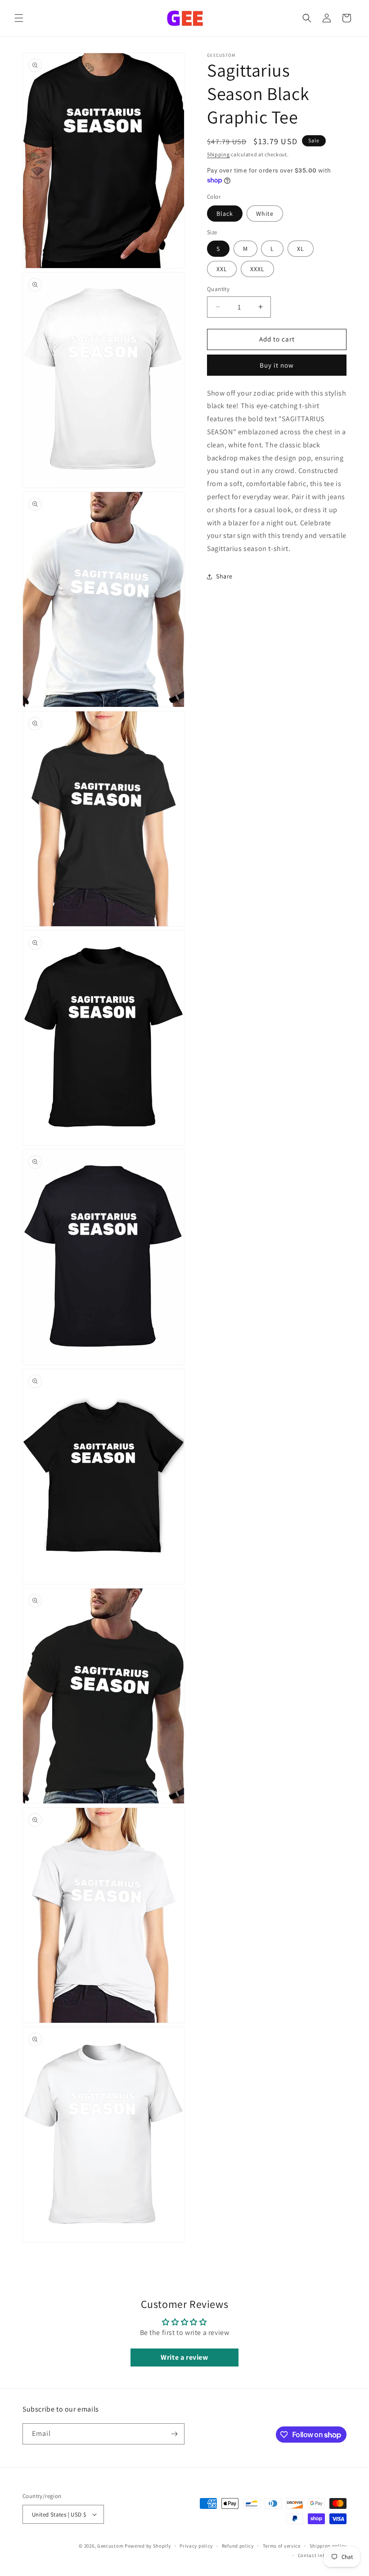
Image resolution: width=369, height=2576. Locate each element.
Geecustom (110, 2546)
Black (225, 214)
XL (301, 249)
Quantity (218, 289)
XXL (222, 269)
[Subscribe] (174, 2434)
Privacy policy (196, 2546)
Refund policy (238, 2546)
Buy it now (277, 365)
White (265, 214)
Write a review (184, 2357)
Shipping (218, 154)
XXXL (257, 269)
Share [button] (224, 576)
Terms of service (282, 2546)
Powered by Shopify (148, 2546)
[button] (19, 18)
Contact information (322, 2555)
